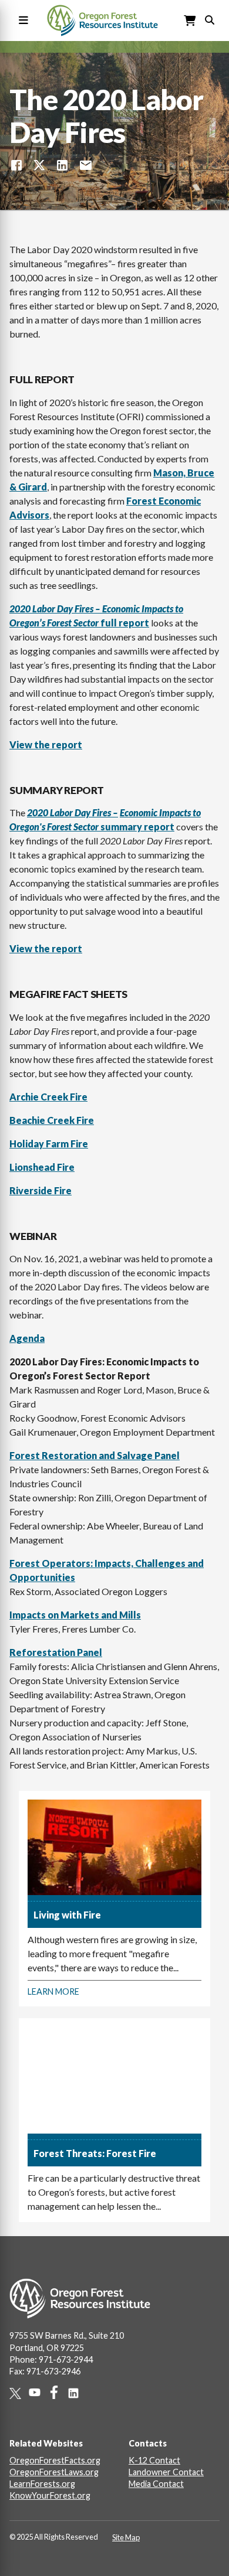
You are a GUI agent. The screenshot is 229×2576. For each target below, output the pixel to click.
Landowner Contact (166, 2472)
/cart (190, 21)
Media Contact (156, 2484)
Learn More (53, 1991)
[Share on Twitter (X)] (39, 165)
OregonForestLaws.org (54, 2472)
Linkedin (77, 2393)
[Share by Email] (86, 165)
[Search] (210, 19)
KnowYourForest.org (50, 2495)
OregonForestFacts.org (55, 2460)
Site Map (126, 2537)
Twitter (19, 2393)
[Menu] (21, 21)
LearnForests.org (42, 2484)
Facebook (58, 2392)
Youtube (38, 2392)
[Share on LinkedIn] (62, 165)
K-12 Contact (154, 2460)
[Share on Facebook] (16, 165)
